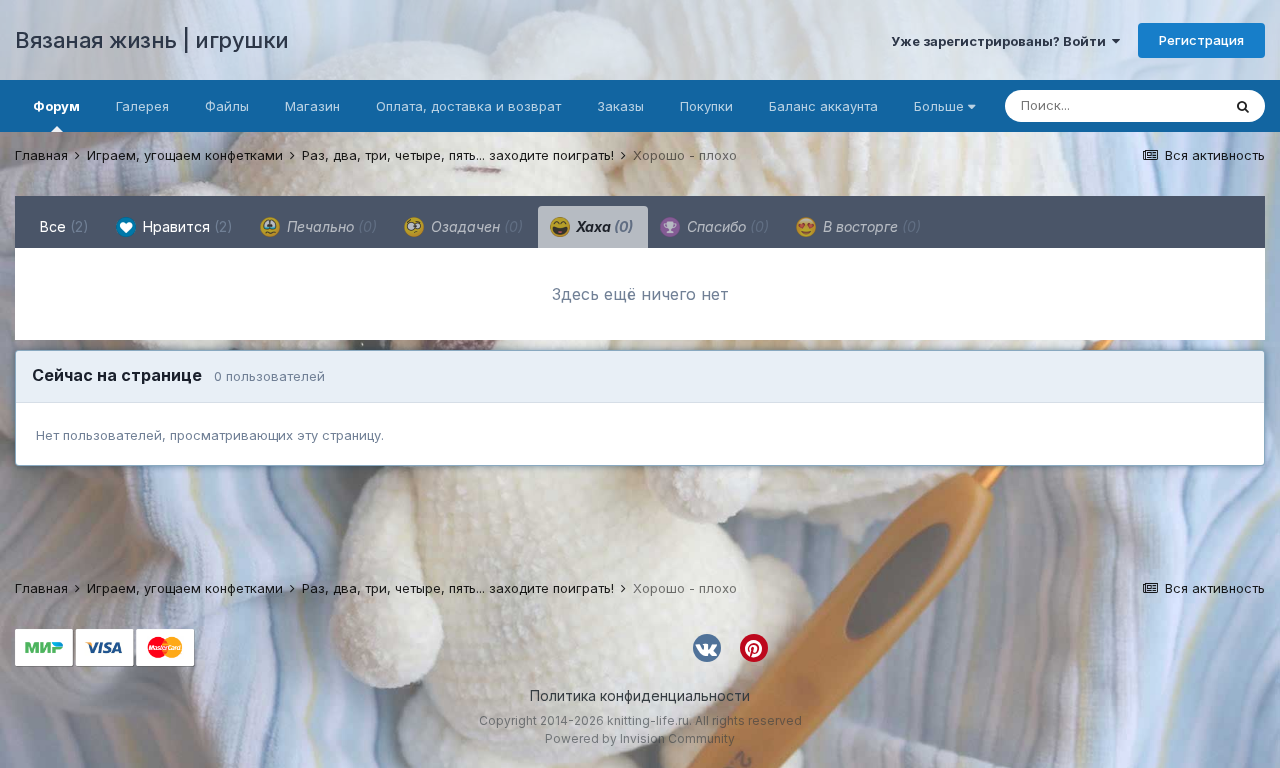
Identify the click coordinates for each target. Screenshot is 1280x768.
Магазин (312, 106)
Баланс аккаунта (823, 106)
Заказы (620, 106)
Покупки (706, 106)
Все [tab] (64, 226)
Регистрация (1201, 40)
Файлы (227, 106)
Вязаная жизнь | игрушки (152, 40)
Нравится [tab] (186, 226)
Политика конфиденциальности (640, 695)
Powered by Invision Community (640, 738)
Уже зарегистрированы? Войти (1001, 41)
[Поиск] (1243, 106)
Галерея (142, 106)
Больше (939, 106)
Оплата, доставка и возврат (468, 106)
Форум (56, 106)
